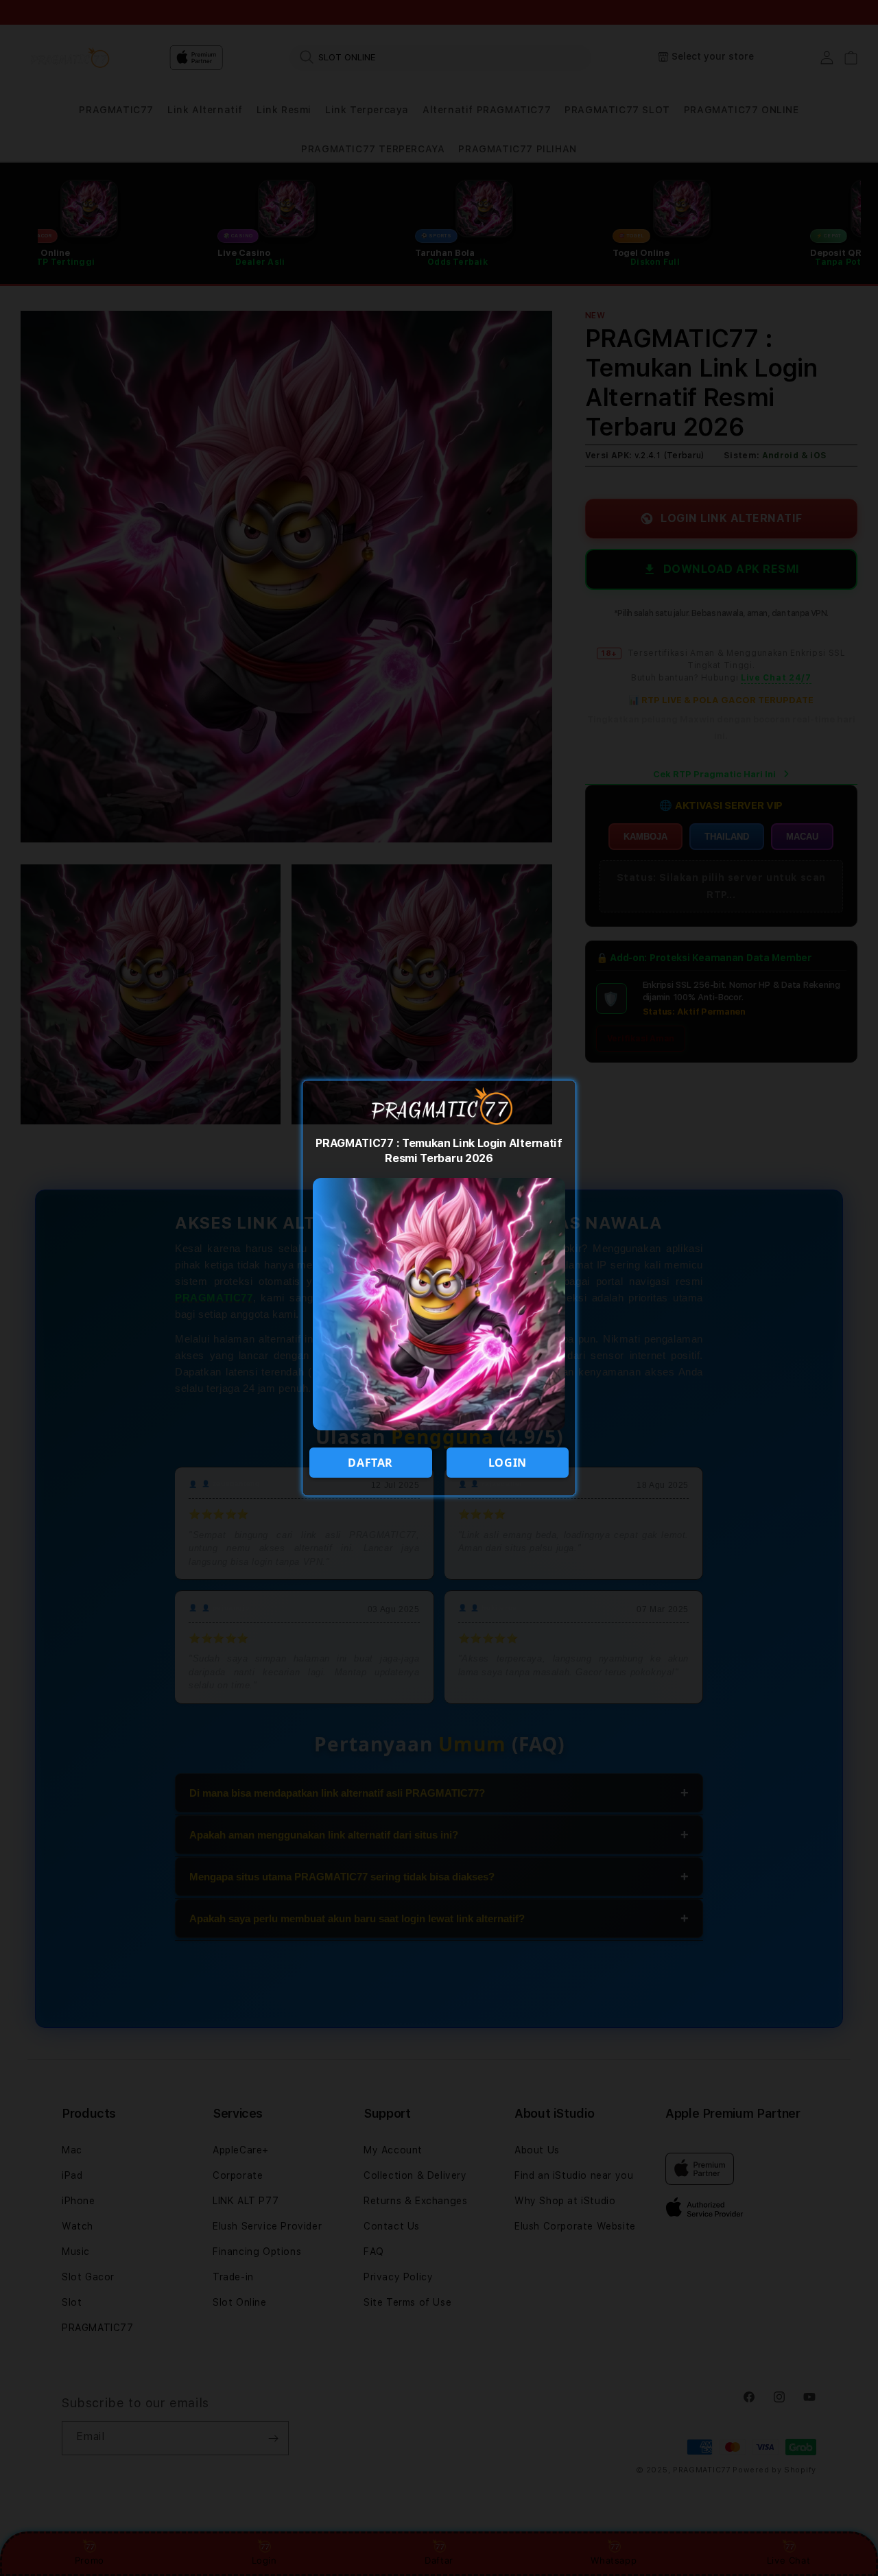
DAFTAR (370, 1463)
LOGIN (508, 1463)
